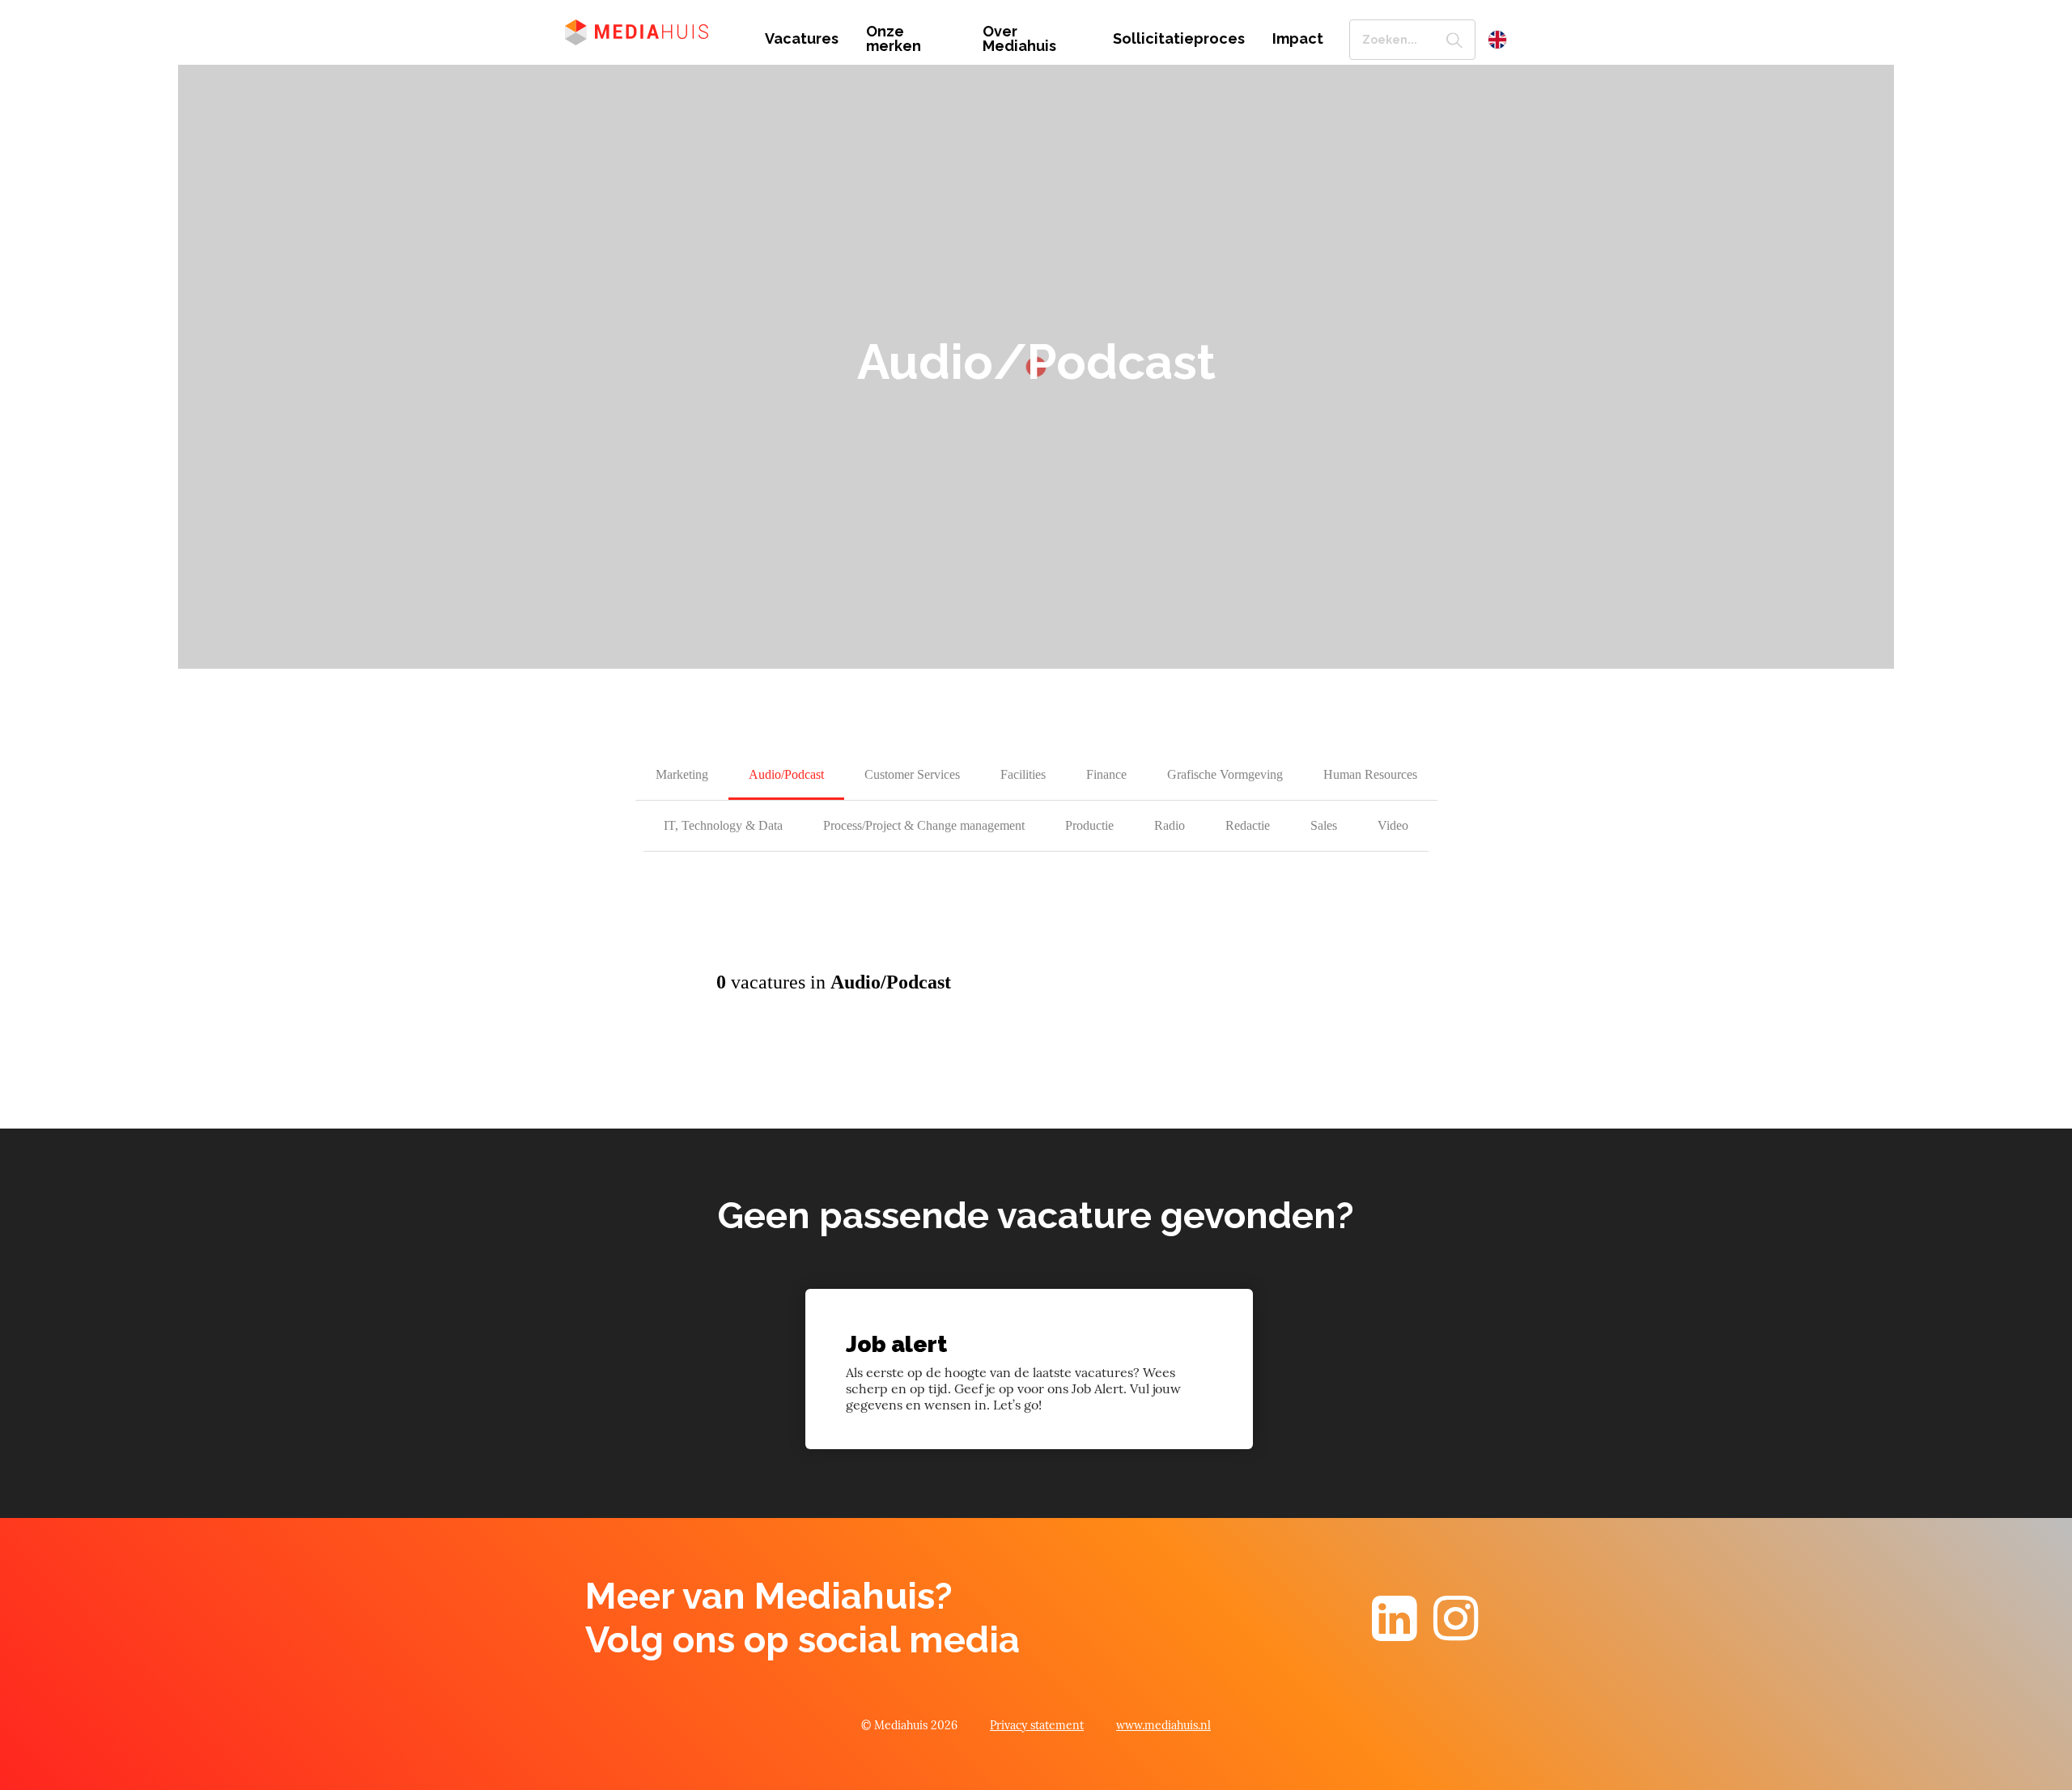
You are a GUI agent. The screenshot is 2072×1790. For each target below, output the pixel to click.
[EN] (1497, 40)
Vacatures (802, 39)
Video (1393, 825)
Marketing (682, 774)
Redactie (1248, 825)
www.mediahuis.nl (1163, 1725)
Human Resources (1370, 774)
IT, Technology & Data (723, 825)
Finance (1106, 774)
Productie (1089, 825)
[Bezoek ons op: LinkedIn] (1395, 1633)
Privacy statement (1037, 1725)
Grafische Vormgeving (1225, 774)
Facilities (1023, 774)
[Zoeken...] (1454, 40)
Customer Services (912, 774)
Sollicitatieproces (1179, 39)
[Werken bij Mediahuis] (653, 31)
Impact (1298, 39)
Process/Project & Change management (924, 825)
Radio (1170, 825)
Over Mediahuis (1019, 39)
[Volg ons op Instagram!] (1456, 1633)
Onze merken (894, 39)
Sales (1324, 825)
